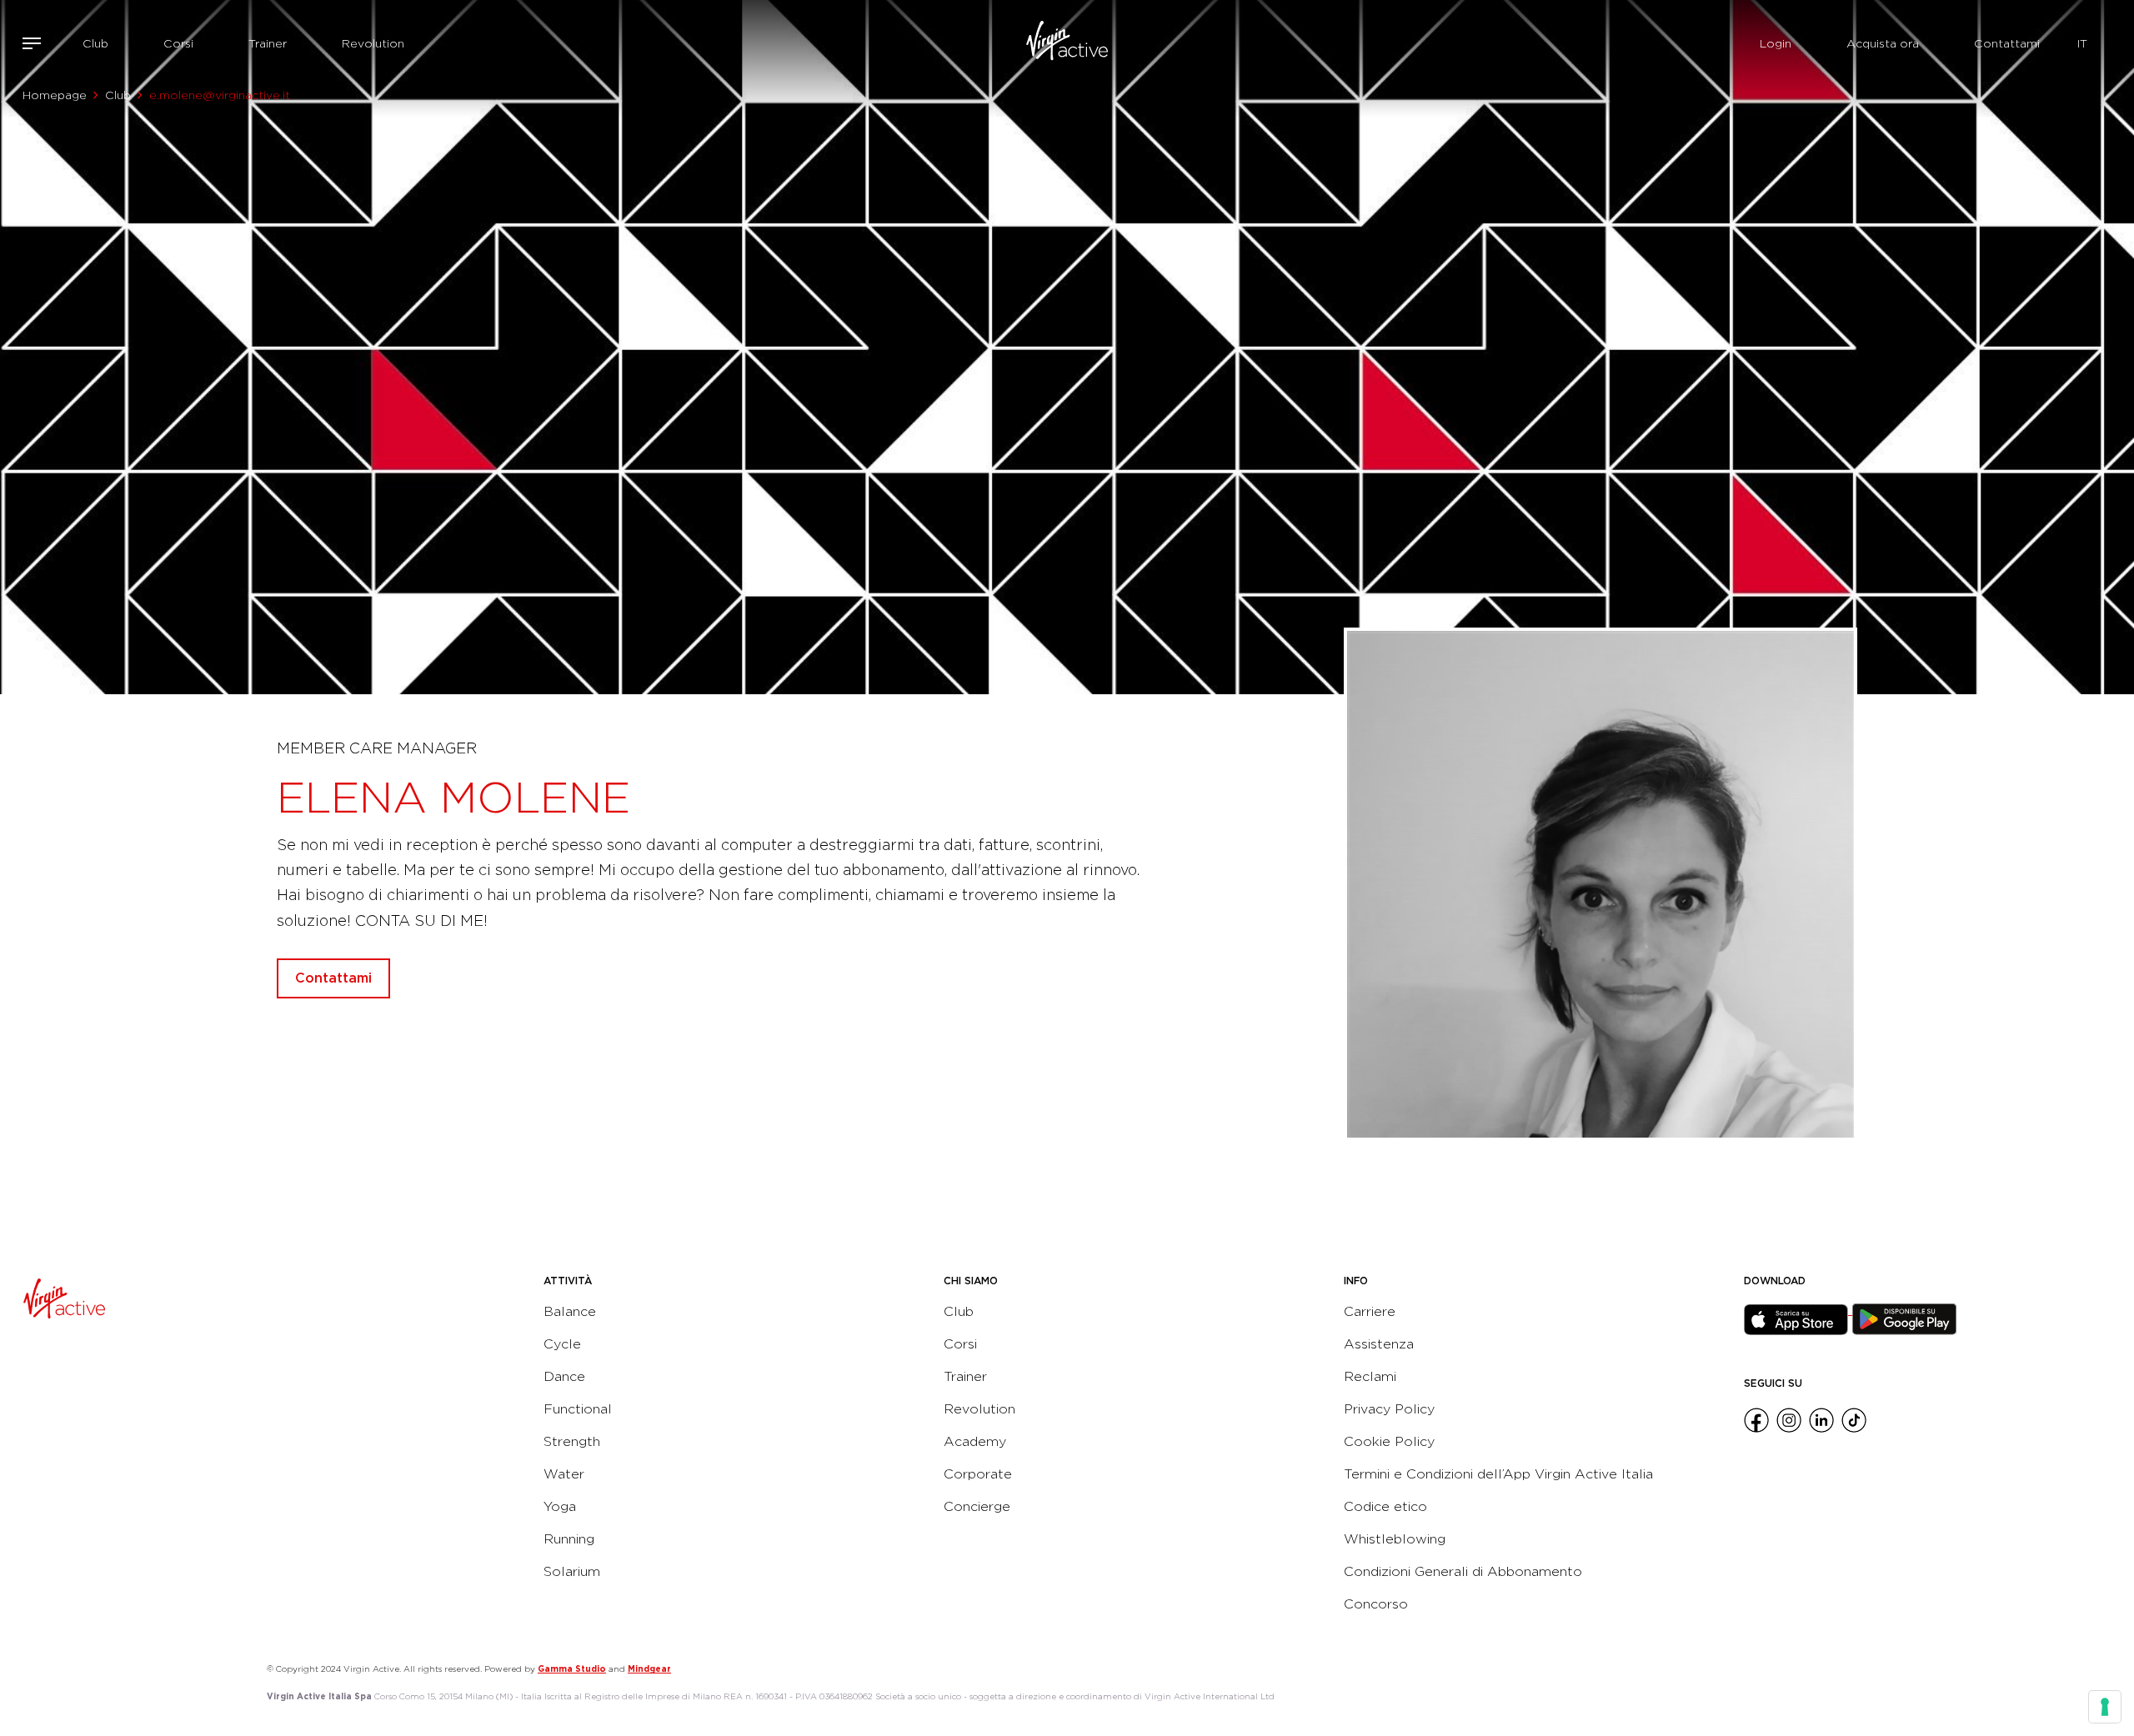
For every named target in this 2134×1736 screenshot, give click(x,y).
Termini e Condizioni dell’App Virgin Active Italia (1498, 1474)
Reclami (1370, 1376)
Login (1776, 43)
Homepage (55, 95)
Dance (564, 1376)
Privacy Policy (1389, 1409)
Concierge (977, 1506)
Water (564, 1474)
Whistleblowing (1395, 1539)
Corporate (978, 1474)
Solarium (572, 1571)
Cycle (562, 1344)
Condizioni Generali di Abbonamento (1463, 1571)
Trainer (268, 43)
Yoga (560, 1506)
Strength (572, 1441)
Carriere (1370, 1311)
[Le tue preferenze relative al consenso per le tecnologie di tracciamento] (2105, 1707)
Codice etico (1385, 1506)
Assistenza (1379, 1344)
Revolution (373, 43)
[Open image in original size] (1067, 43)
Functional (578, 1409)
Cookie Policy (1389, 1441)
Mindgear (649, 1668)
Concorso (1376, 1604)
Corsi (178, 43)
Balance (570, 1311)
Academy (975, 1441)
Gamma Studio (572, 1668)
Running (569, 1539)
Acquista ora (1883, 43)
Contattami (2007, 43)
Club (95, 43)
